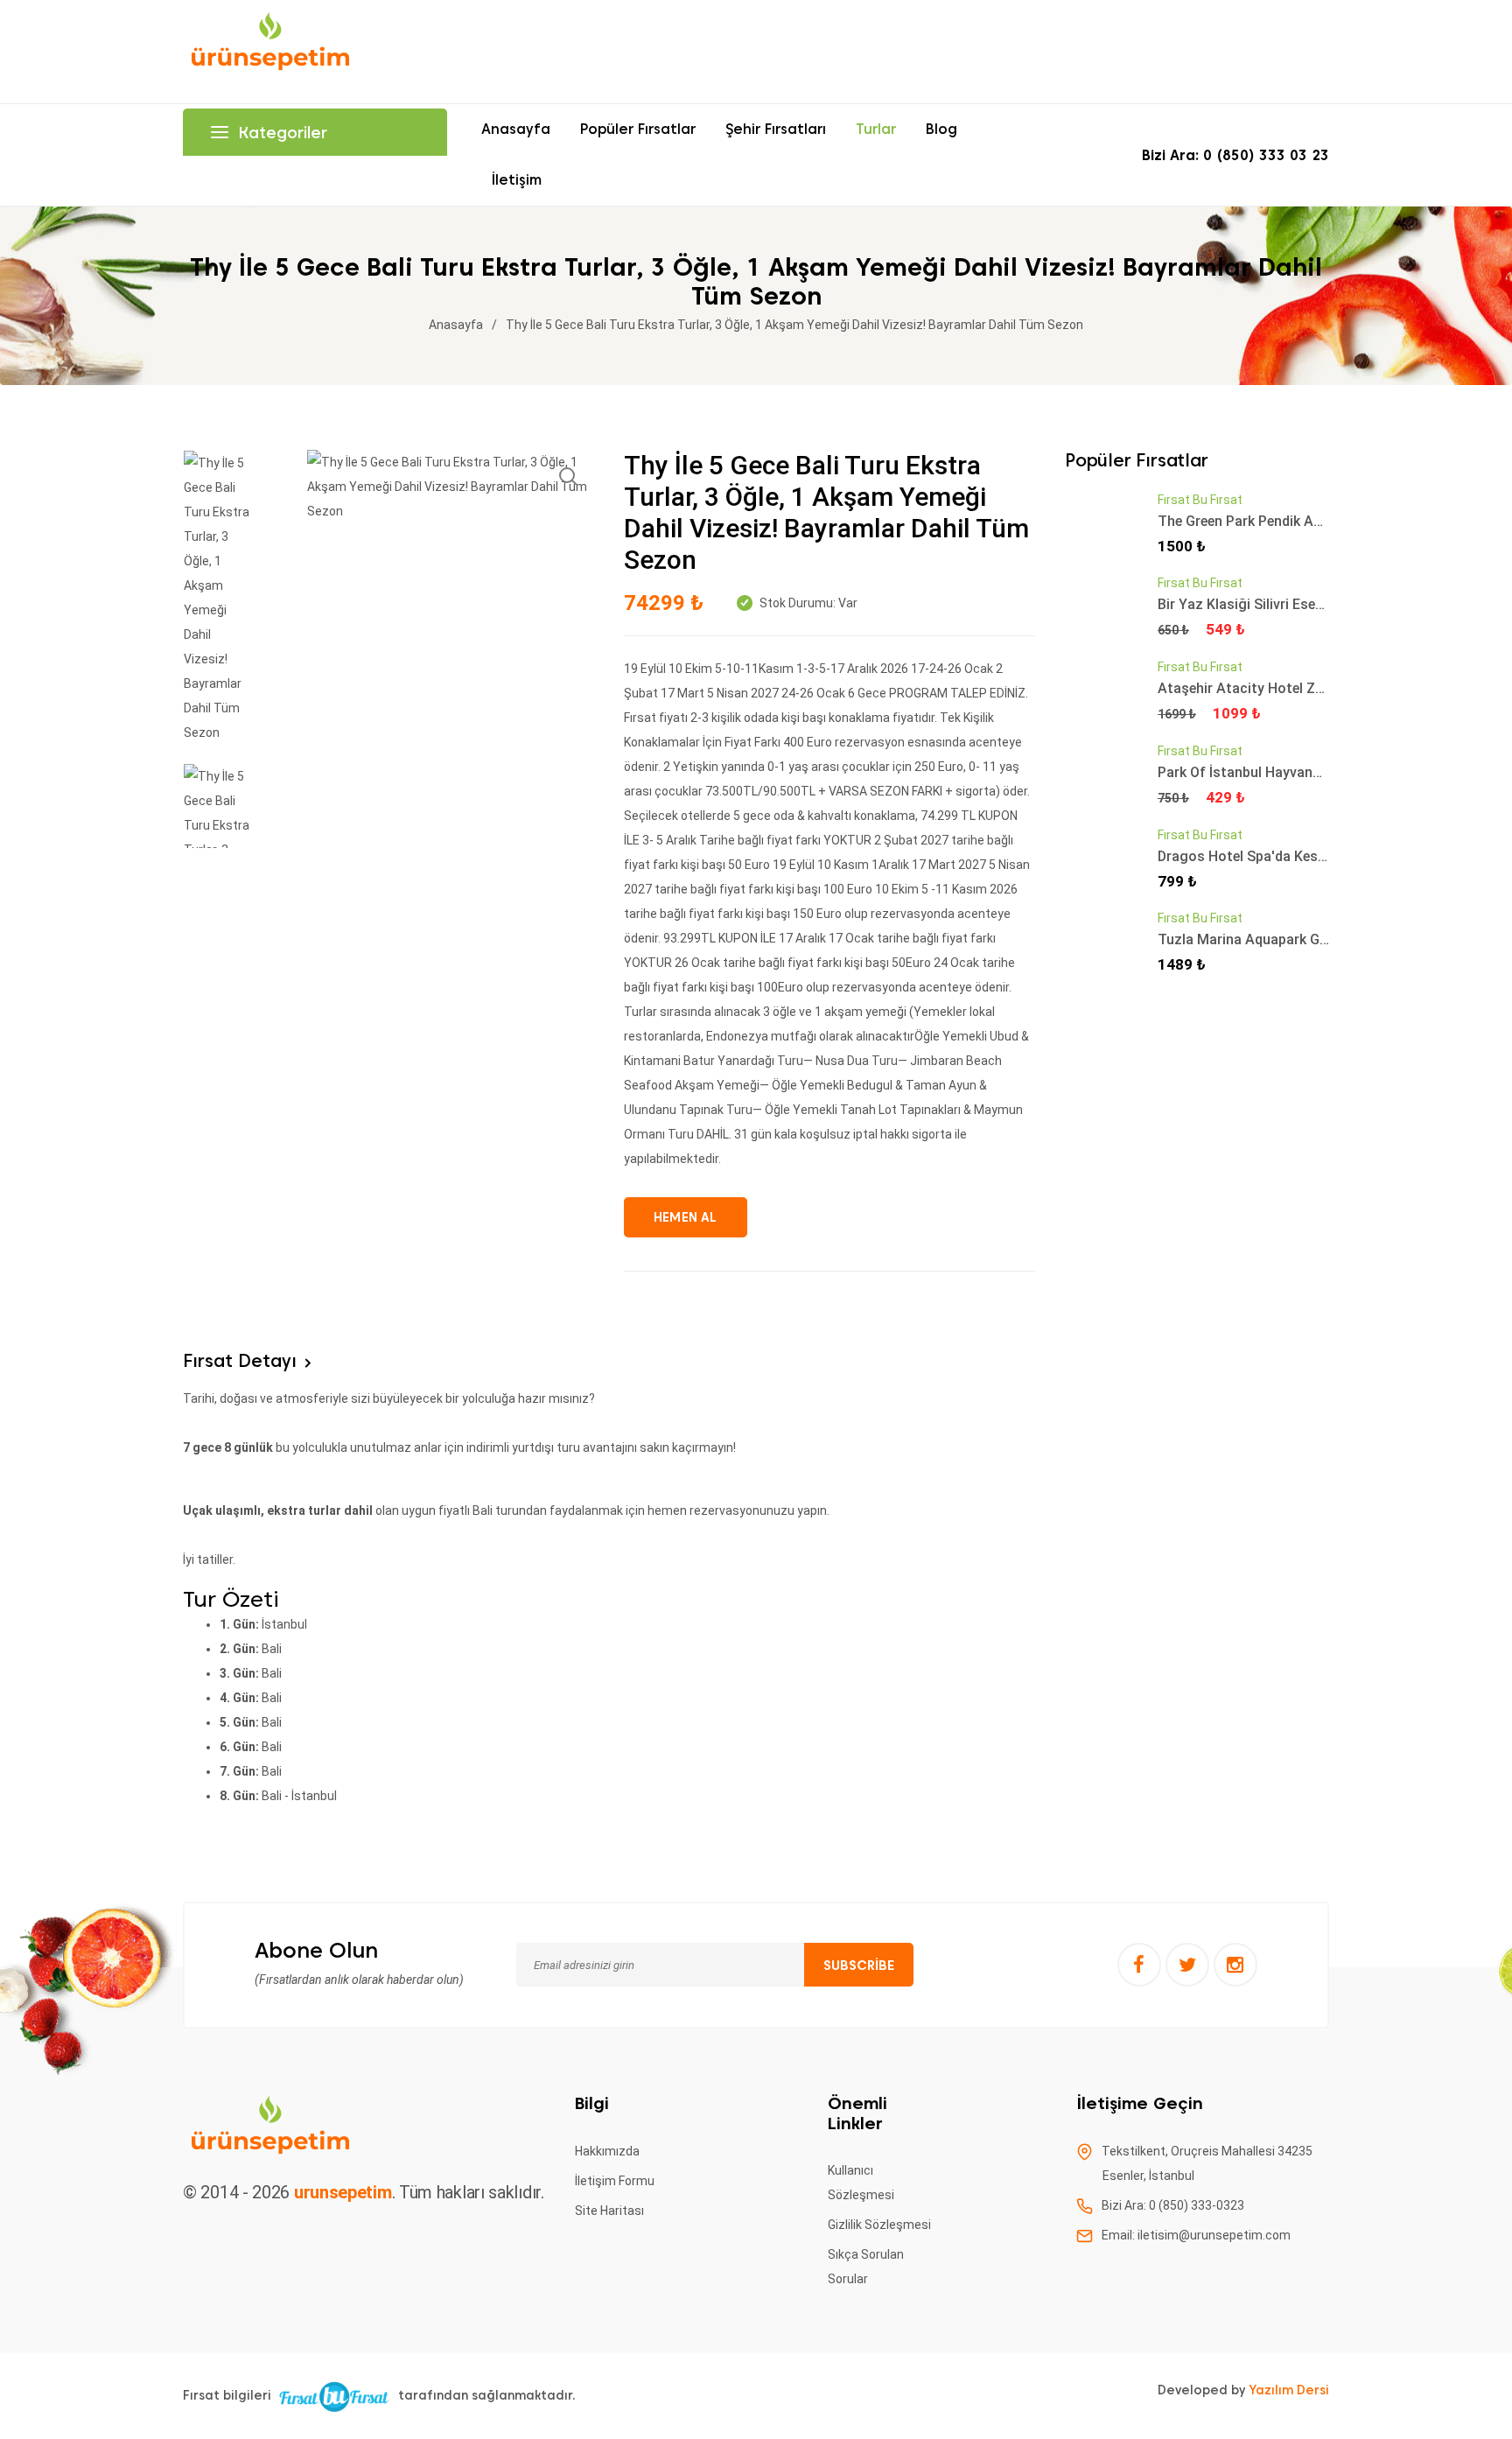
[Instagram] (1235, 1965)
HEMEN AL (686, 1217)
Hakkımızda (607, 2151)
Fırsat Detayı (240, 1361)
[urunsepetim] (270, 51)
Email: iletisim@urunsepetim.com (1196, 2235)
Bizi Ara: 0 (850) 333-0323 (1173, 2205)
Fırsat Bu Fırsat (1200, 500)
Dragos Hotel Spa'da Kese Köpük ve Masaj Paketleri (1323, 856)
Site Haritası (609, 2211)
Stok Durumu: (796, 603)
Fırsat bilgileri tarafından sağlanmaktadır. (379, 2395)
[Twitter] (1187, 1965)
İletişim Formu (615, 2181)
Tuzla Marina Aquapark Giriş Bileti (1267, 939)
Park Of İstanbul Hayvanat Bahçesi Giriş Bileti (1304, 772)
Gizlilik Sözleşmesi (879, 2225)
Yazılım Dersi (1289, 2390)
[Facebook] (1139, 1965)
